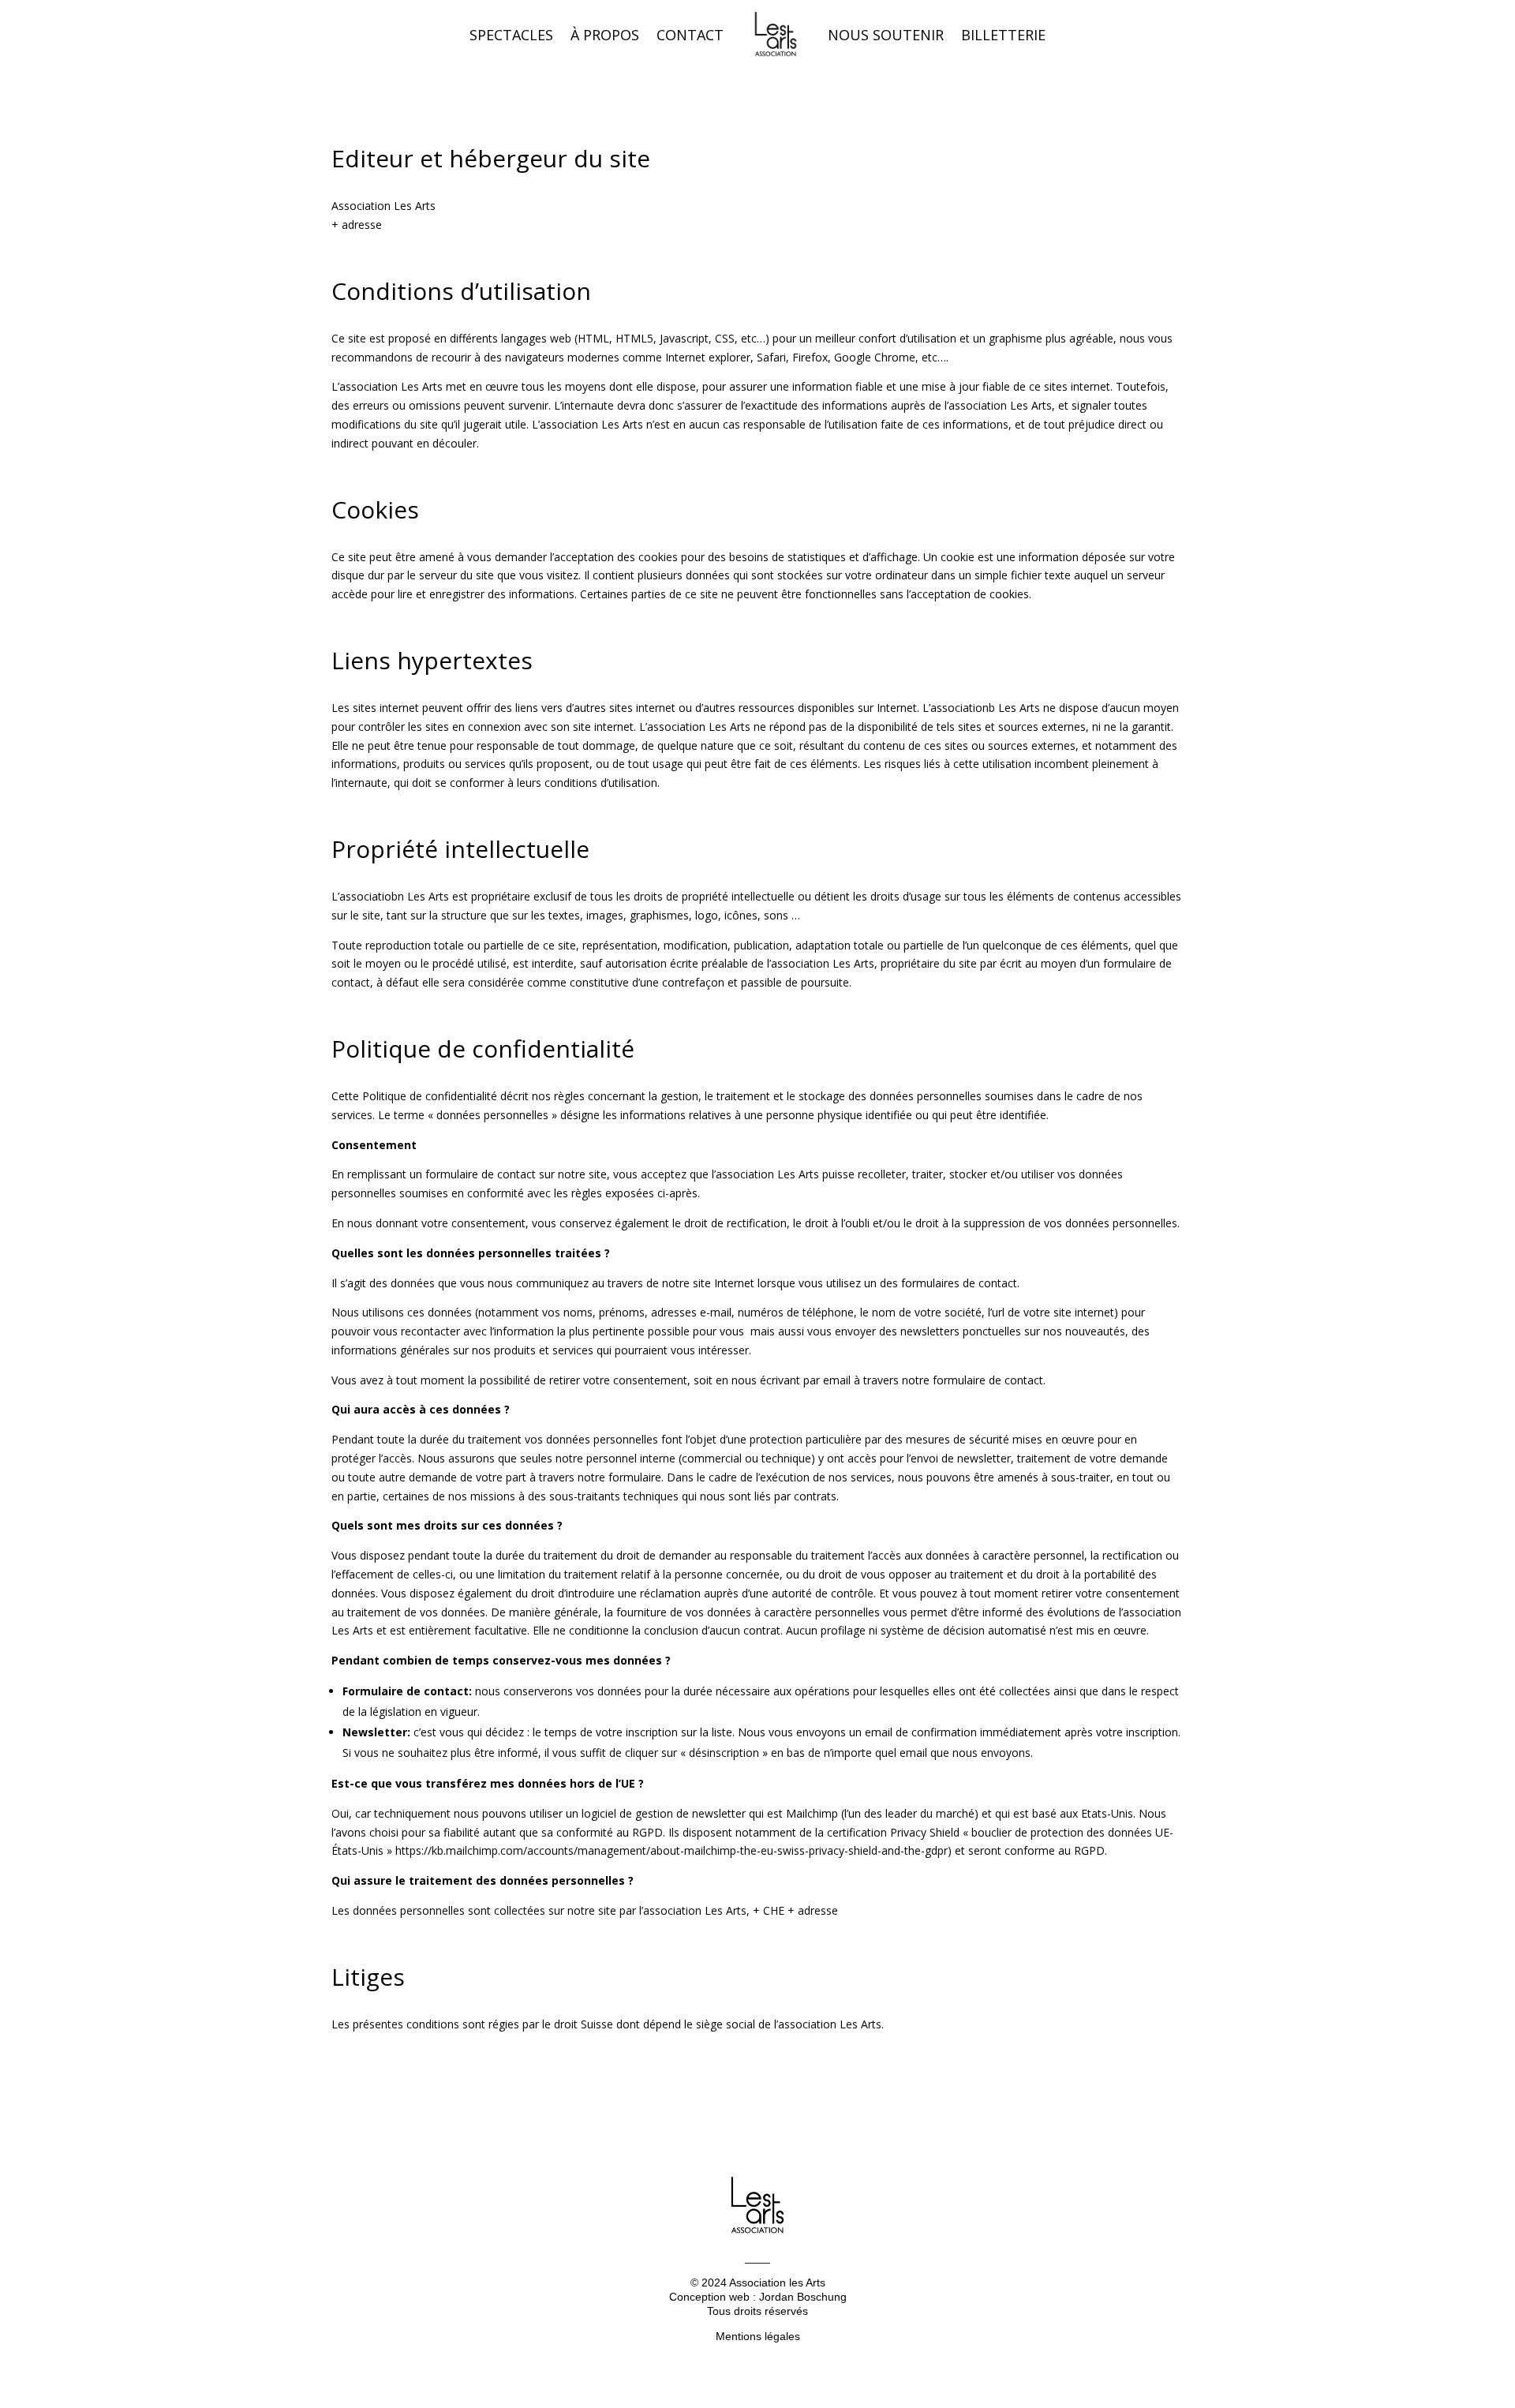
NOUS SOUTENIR (886, 35)
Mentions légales (758, 2336)
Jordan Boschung (803, 2297)
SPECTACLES (511, 35)
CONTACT (690, 35)
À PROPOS (605, 35)
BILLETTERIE (1003, 35)
